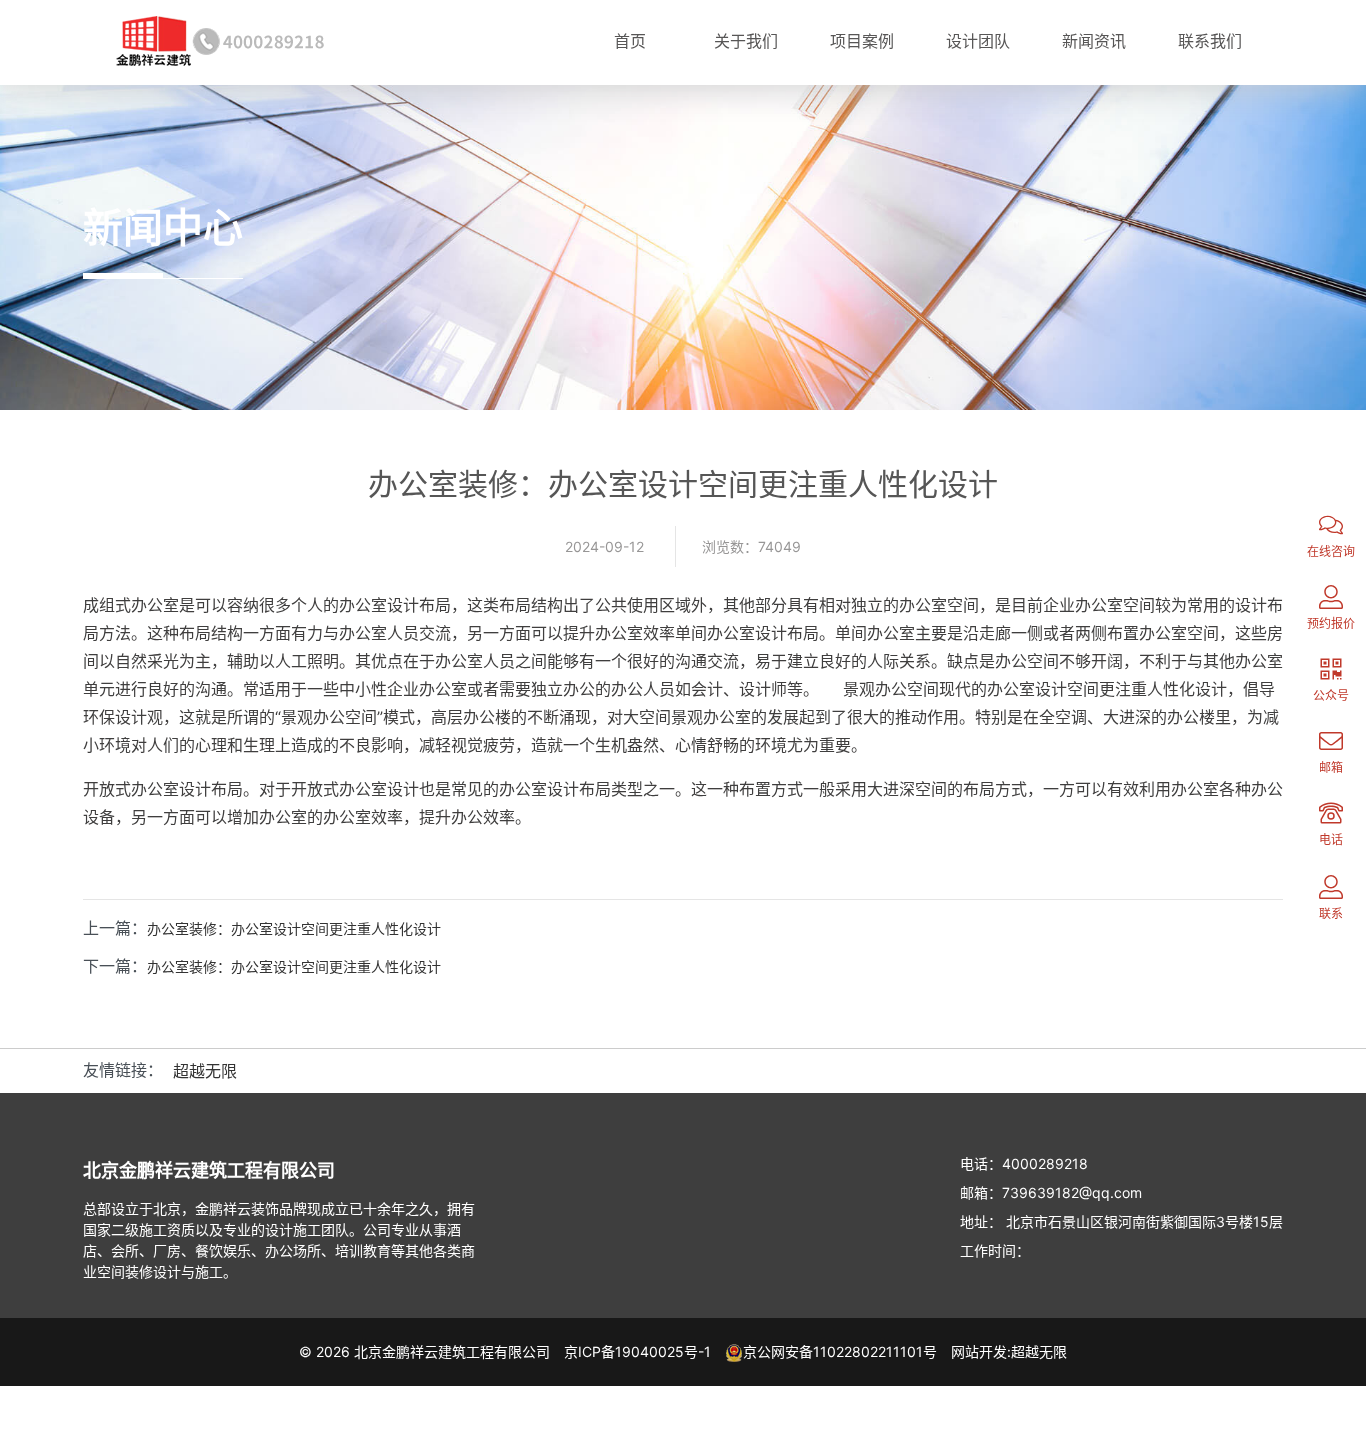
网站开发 (979, 1351)
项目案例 (862, 41)
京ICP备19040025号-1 (637, 1351)
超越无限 (205, 1071)
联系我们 (1210, 41)
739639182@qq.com (1072, 1192)
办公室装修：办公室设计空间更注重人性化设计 (294, 928)
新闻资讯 (1094, 41)
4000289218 (1045, 1163)
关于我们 (746, 41)
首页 (630, 41)
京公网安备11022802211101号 (840, 1351)
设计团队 (978, 41)
